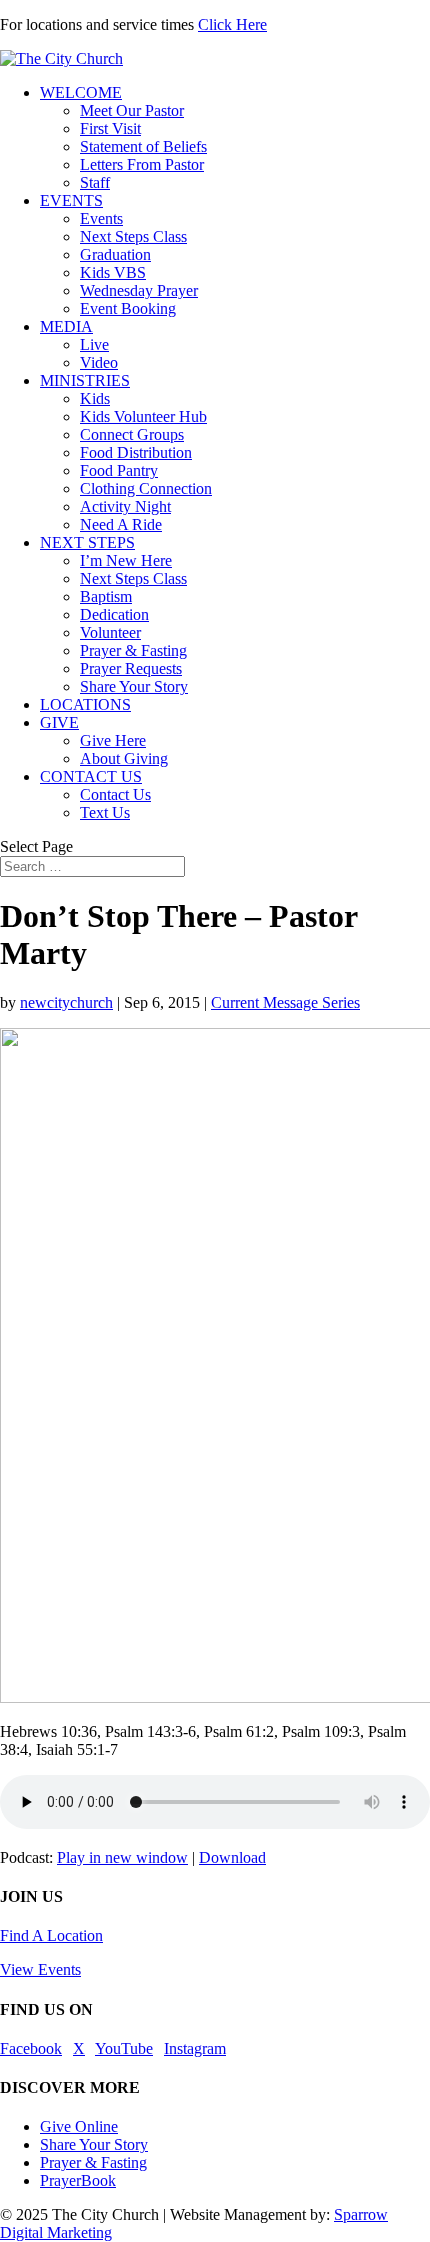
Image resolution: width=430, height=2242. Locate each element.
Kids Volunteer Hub (143, 416)
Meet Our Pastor (132, 110)
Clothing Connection (146, 488)
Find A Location (51, 1935)
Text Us (105, 812)
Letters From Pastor (142, 164)
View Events (40, 1969)
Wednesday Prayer (139, 290)
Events (101, 218)
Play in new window (122, 1857)
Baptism (106, 596)
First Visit (110, 128)
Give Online (79, 2126)
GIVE (59, 722)
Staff (95, 182)
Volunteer (110, 632)
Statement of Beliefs (143, 146)
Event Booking (128, 308)
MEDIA (66, 326)
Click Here (232, 24)
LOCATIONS (85, 704)
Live (94, 344)
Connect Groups (132, 434)
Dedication (114, 614)
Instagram (195, 2048)
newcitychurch (66, 1002)
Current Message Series (285, 1002)
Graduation (115, 254)
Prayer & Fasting (133, 650)
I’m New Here (126, 560)
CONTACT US (91, 776)
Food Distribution (136, 452)
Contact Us (115, 794)
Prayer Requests (131, 668)
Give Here (113, 740)
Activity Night (125, 506)
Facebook (31, 2048)
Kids (95, 398)
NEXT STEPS (87, 542)
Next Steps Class (133, 236)
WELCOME (81, 92)
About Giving (124, 758)
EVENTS (71, 200)
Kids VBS (113, 272)
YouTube (124, 2048)
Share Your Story (134, 686)
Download (232, 1857)
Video (99, 362)
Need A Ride (121, 524)
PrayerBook (78, 2180)
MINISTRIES (85, 380)
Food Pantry (119, 470)
